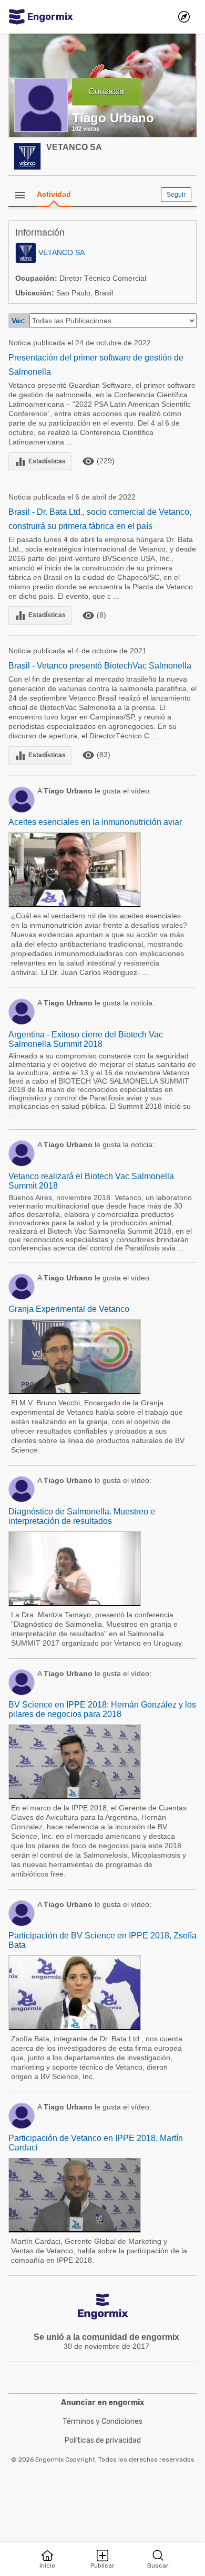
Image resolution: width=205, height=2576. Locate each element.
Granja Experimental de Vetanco (69, 1309)
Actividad (54, 194)
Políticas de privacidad (103, 2440)
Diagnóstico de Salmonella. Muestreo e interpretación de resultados (82, 1516)
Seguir (176, 195)
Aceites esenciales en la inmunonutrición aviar (95, 822)
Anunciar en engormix (102, 2403)
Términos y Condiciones (102, 2421)
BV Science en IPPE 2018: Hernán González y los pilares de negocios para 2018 (102, 1709)
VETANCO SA (74, 147)
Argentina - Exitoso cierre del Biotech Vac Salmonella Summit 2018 (86, 1039)
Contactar (106, 92)
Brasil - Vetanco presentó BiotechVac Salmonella (100, 666)
